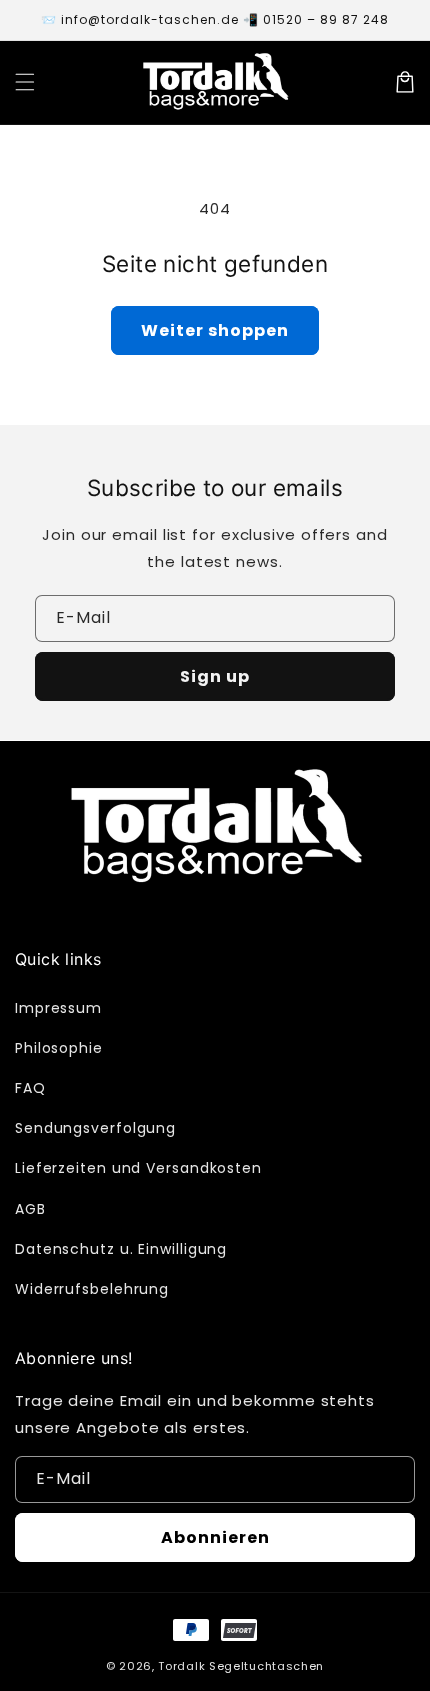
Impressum (58, 1008)
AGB (30, 1209)
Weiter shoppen (215, 330)
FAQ (30, 1088)
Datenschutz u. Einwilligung (121, 1249)
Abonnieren (215, 1537)
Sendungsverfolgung (95, 1128)
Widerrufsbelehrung (92, 1289)
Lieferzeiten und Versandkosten (138, 1168)
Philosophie (59, 1048)
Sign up (215, 676)
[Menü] (25, 82)
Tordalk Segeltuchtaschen (241, 1666)
